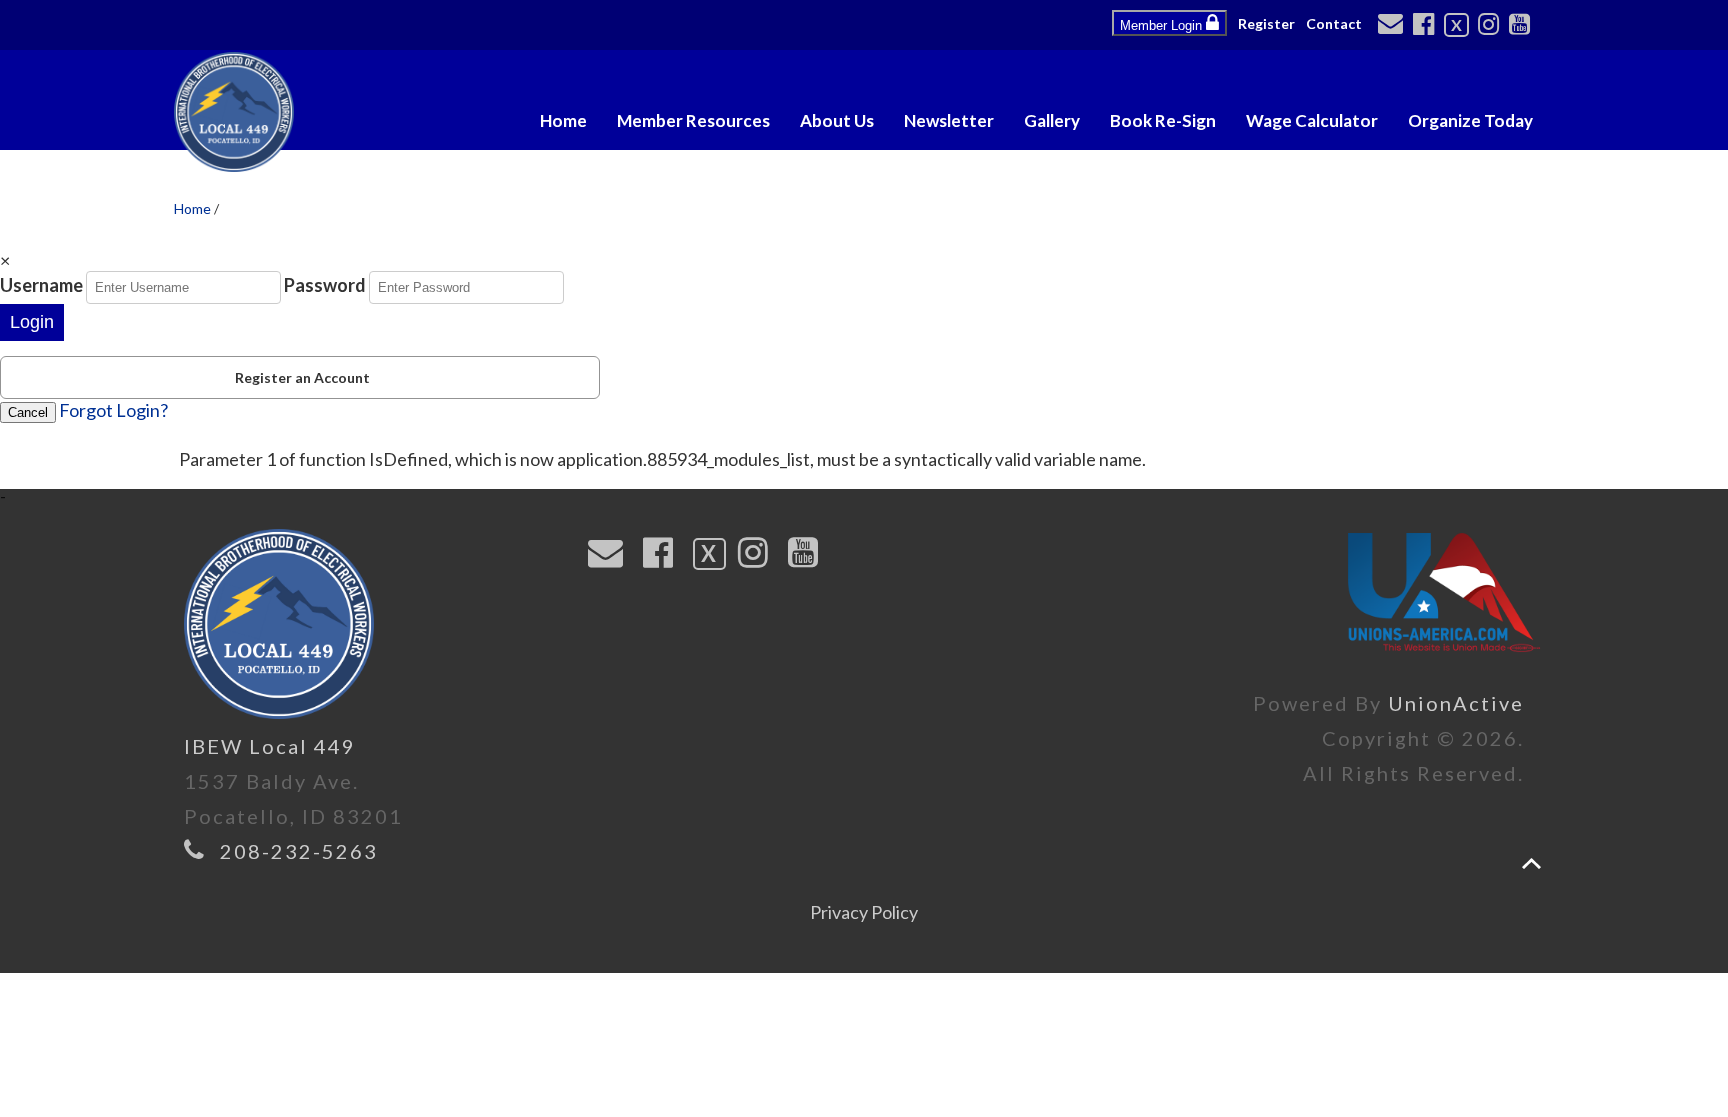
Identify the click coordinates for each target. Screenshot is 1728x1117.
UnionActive (1456, 703)
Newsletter (949, 120)
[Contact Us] (1393, 25)
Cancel (28, 412)
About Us (837, 120)
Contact (1334, 23)
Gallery (1052, 120)
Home (563, 120)
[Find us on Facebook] (1426, 26)
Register (1266, 23)
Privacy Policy (864, 912)
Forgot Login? (113, 410)
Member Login (1163, 25)
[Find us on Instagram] (1491, 26)
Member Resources (693, 120)
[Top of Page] (1531, 863)
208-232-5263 (299, 851)
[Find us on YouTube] (1522, 26)
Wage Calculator (1312, 120)
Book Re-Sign (1163, 120)
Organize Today (1470, 120)
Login (32, 322)
